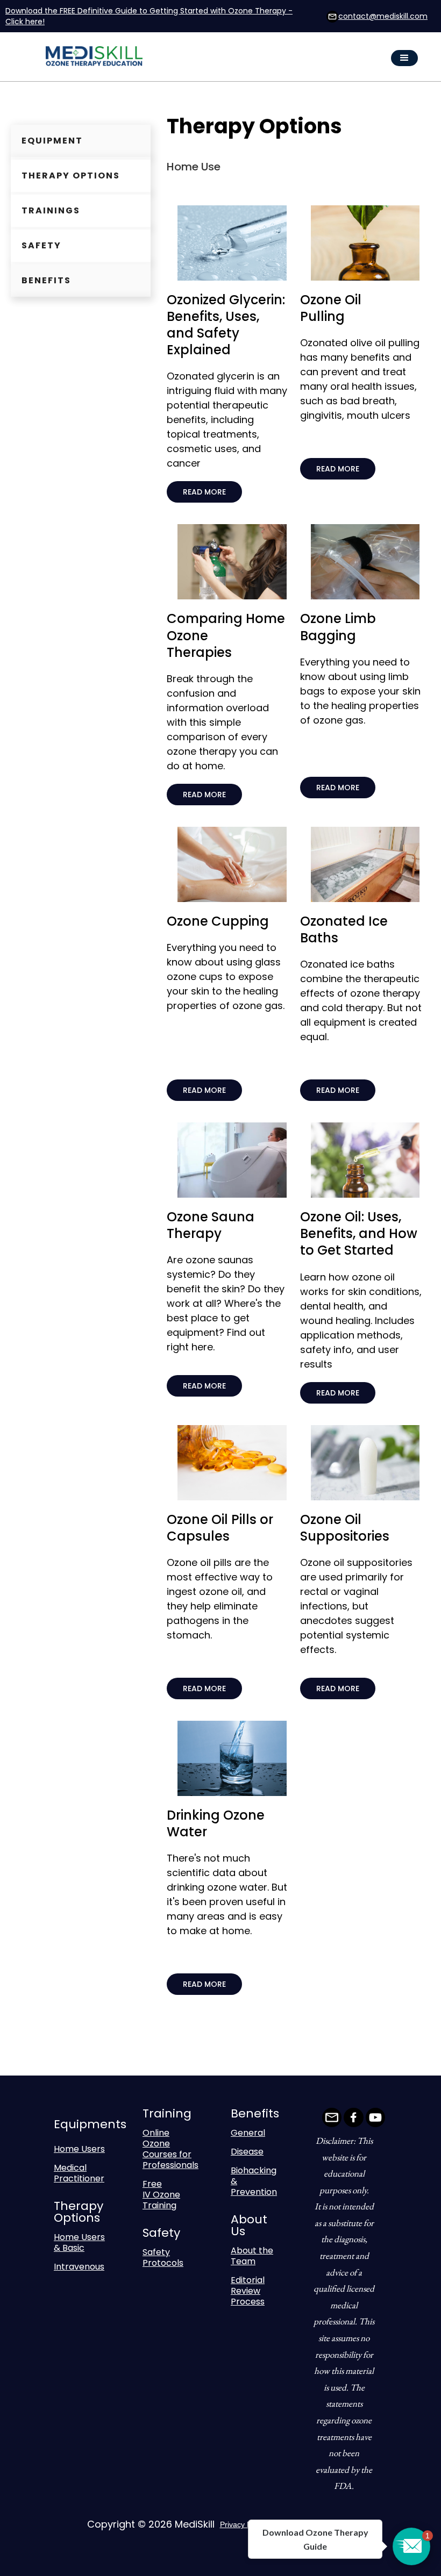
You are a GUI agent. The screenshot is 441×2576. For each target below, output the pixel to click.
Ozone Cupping (218, 921)
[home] (101, 58)
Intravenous (79, 2267)
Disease (247, 2152)
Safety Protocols (163, 2257)
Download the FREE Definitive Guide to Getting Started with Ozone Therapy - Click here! (149, 16)
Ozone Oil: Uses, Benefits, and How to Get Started (359, 1233)
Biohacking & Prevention (254, 2181)
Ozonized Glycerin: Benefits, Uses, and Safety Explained (226, 325)
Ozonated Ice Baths (344, 929)
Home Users (79, 2149)
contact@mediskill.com (383, 16)
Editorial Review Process (248, 2291)
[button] (404, 58)
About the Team (252, 2256)
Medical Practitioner (79, 2173)
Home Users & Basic (79, 2242)
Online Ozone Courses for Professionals (170, 2149)
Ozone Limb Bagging (338, 627)
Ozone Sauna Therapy (211, 1225)
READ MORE (204, 492)
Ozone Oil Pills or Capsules (220, 1528)
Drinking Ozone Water (216, 1823)
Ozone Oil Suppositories (345, 1528)
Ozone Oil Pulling (331, 308)
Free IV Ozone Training (161, 2195)
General (248, 2133)
